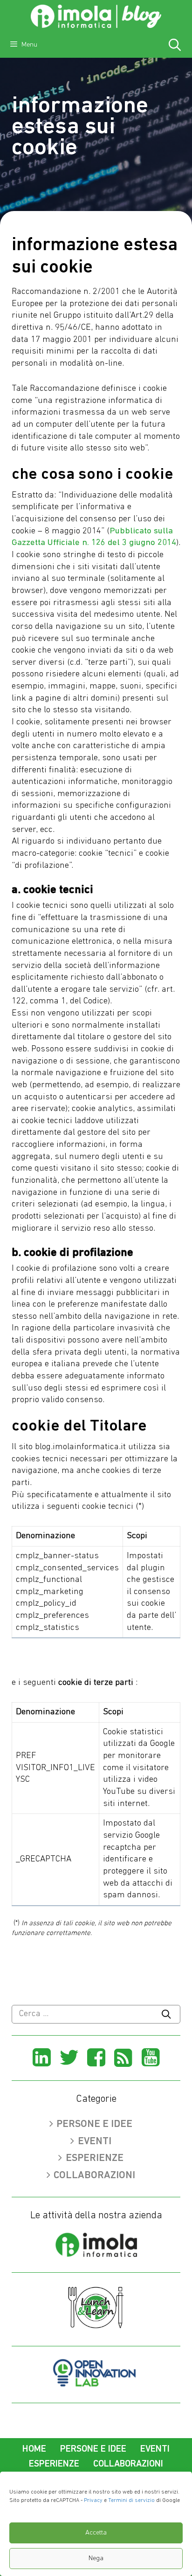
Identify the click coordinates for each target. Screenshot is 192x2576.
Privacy (93, 2501)
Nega (96, 2559)
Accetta (96, 2533)
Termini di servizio (131, 2501)
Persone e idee (94, 2124)
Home (34, 2449)
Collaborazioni (94, 2176)
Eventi (95, 2142)
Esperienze (95, 2158)
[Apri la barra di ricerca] (175, 47)
